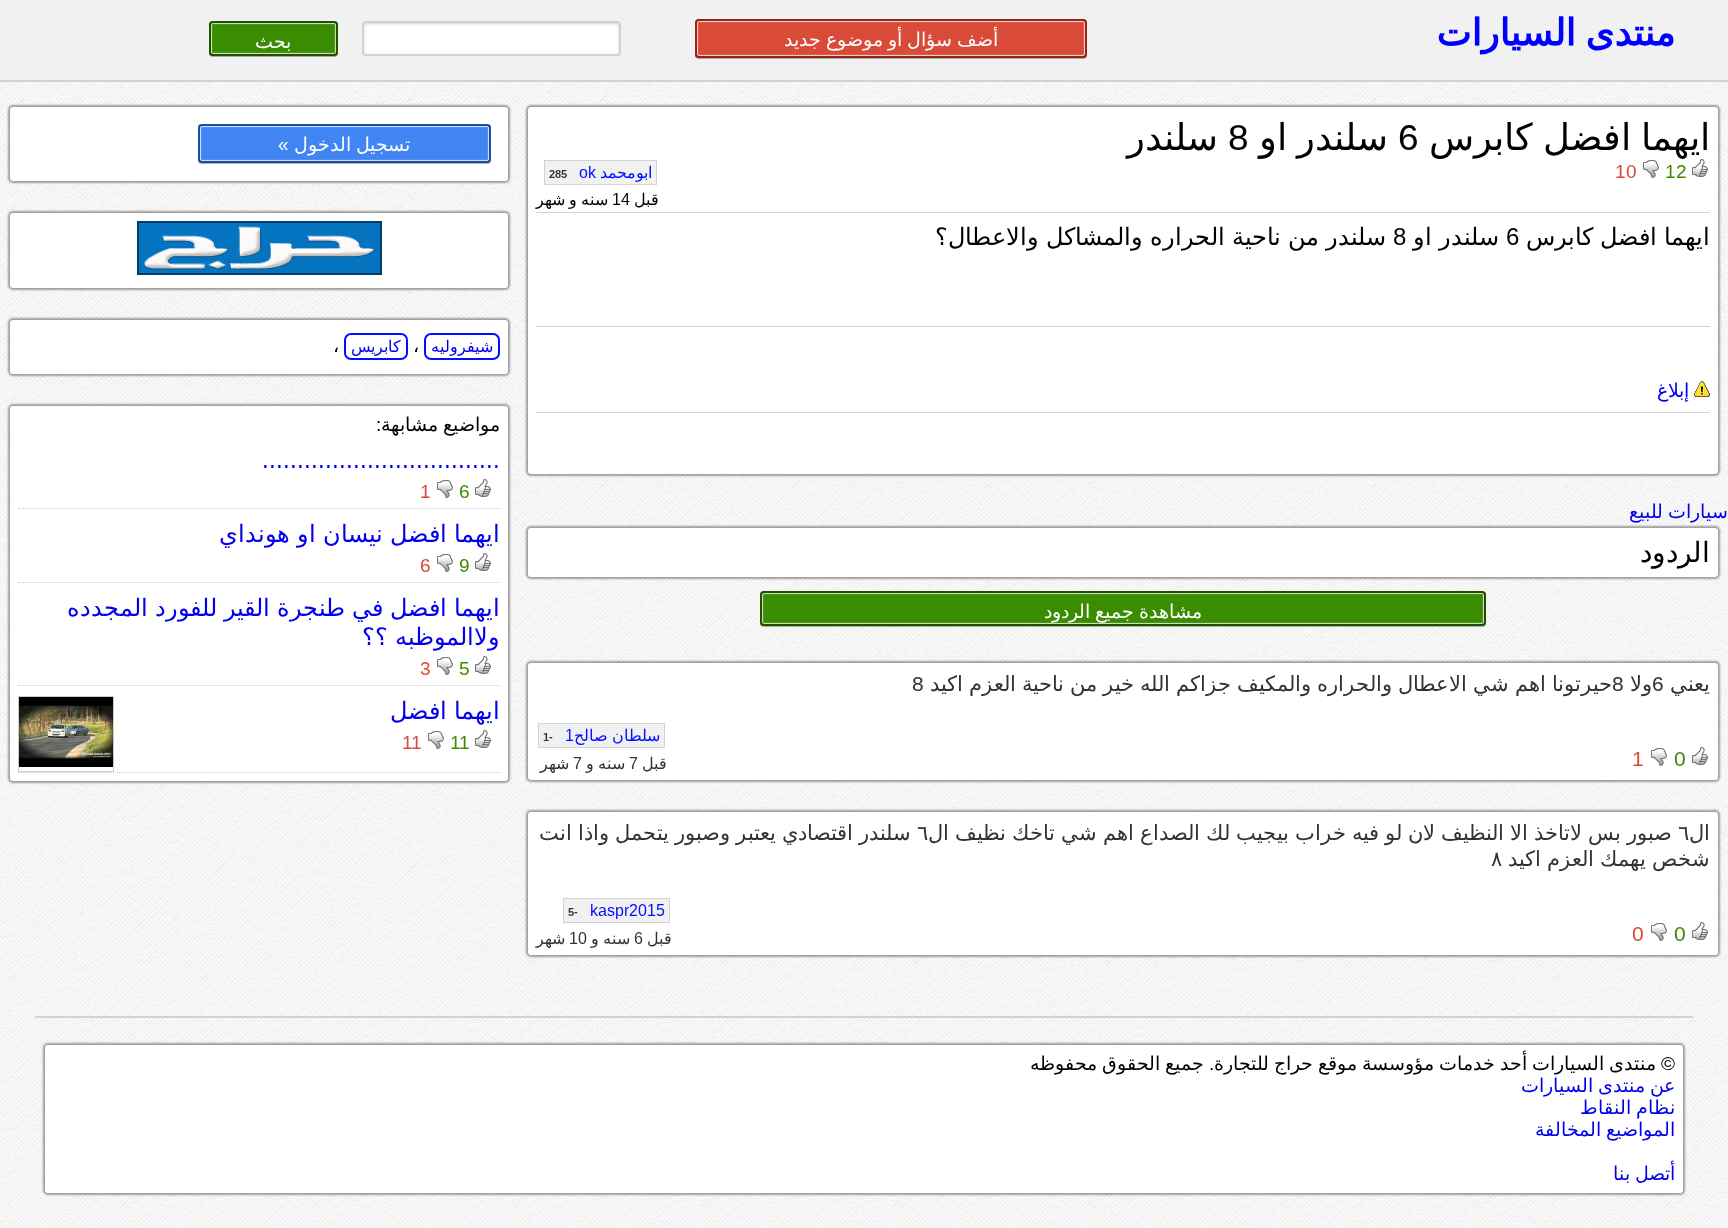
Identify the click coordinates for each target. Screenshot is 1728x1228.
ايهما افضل (445, 710)
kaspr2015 (616, 910)
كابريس (376, 346)
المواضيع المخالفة (1605, 1129)
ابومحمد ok (600, 172)
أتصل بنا (1644, 1173)
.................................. (381, 459)
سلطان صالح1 (601, 735)
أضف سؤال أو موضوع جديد (891, 39)
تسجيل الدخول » (344, 144)
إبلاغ (1675, 390)
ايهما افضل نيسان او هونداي (359, 533)
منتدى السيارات (1556, 32)
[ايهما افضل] (66, 761)
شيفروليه (462, 346)
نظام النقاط (1627, 1107)
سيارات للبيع (1678, 511)
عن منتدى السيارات (1598, 1085)
